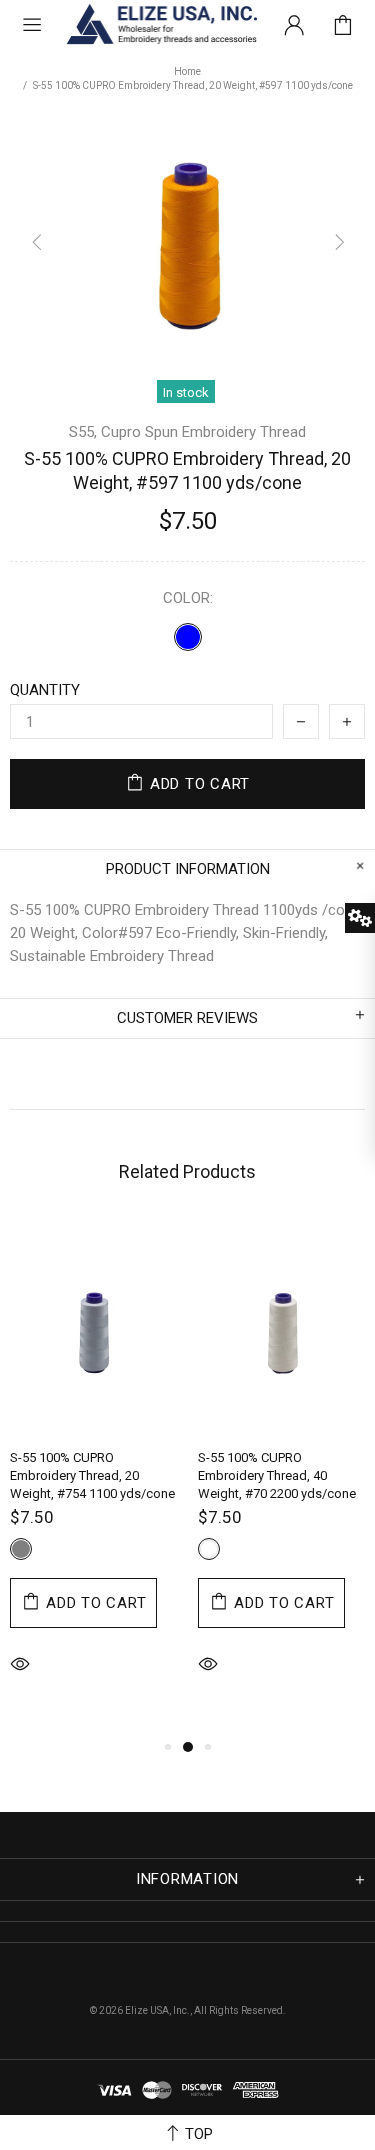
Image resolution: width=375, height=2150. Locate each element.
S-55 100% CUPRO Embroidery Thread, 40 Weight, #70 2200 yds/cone (277, 1475)
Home (187, 71)
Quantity (45, 690)
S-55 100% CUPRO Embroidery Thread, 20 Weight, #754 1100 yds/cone (92, 1475)
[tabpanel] (94, 1477)
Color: (188, 598)
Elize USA (160, 25)
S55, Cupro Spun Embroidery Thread (187, 432)
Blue (188, 637)
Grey (21, 1549)
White (209, 1549)
